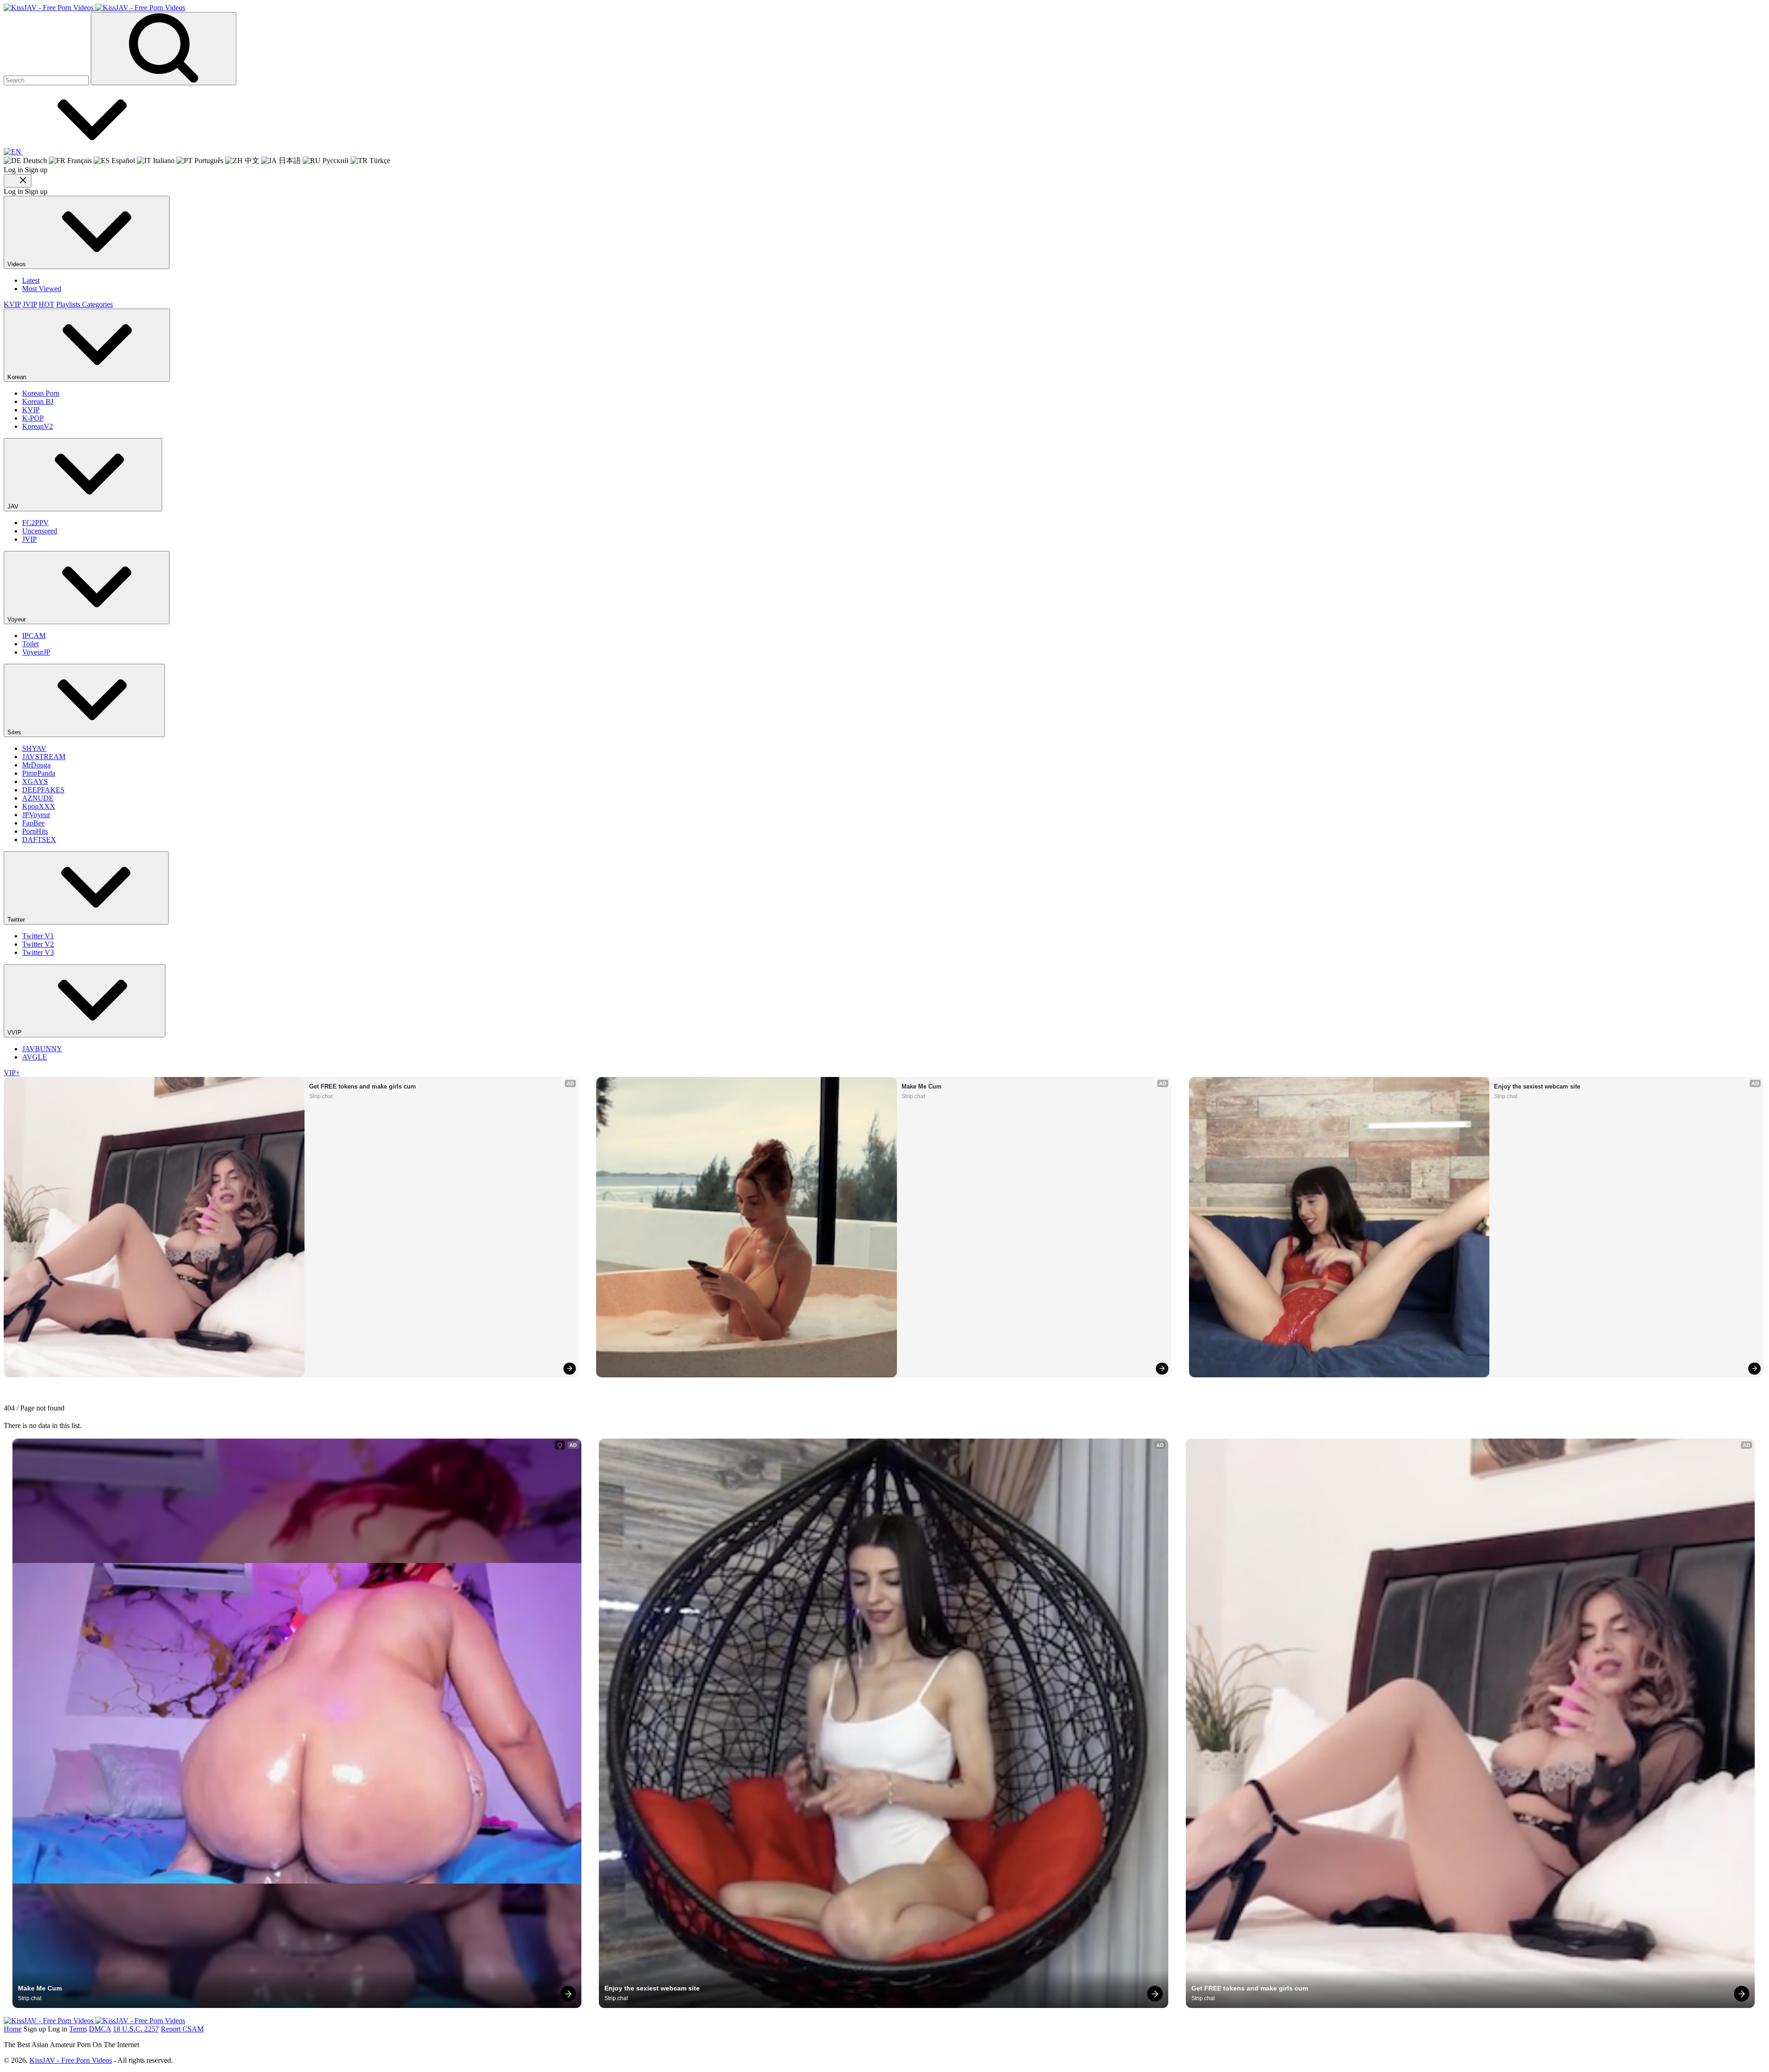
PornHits (35, 831)
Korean (18, 377)
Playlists (69, 304)
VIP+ (12, 1073)
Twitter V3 (38, 952)
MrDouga (36, 765)
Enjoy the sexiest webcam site (1537, 1086)
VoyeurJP (36, 652)
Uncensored (40, 531)
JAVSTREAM (44, 757)
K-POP (33, 418)
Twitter (17, 920)
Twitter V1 (38, 936)
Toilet (30, 644)
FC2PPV (35, 523)
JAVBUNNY (42, 1049)
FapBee (33, 823)
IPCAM (34, 635)
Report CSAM (182, 2029)
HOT (47, 304)
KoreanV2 (38, 426)
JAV (14, 506)
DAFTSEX (39, 840)
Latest (31, 280)
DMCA (100, 2029)
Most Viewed (42, 289)
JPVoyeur (36, 815)
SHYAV (34, 748)
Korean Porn (41, 393)
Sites (15, 732)
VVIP (15, 1033)
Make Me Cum (922, 1086)
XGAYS (35, 781)
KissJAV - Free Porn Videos (71, 2060)
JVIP (30, 304)
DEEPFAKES (43, 790)
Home (13, 2029)
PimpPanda (39, 773)
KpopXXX (39, 806)
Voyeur (18, 619)
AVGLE (35, 1057)
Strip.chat (321, 1096)
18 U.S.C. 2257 (136, 2029)
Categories (97, 304)
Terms (78, 2029)
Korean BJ (38, 401)
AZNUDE (38, 798)
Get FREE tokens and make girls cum (363, 1086)
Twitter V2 (38, 944)
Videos (18, 264)
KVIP (12, 304)
